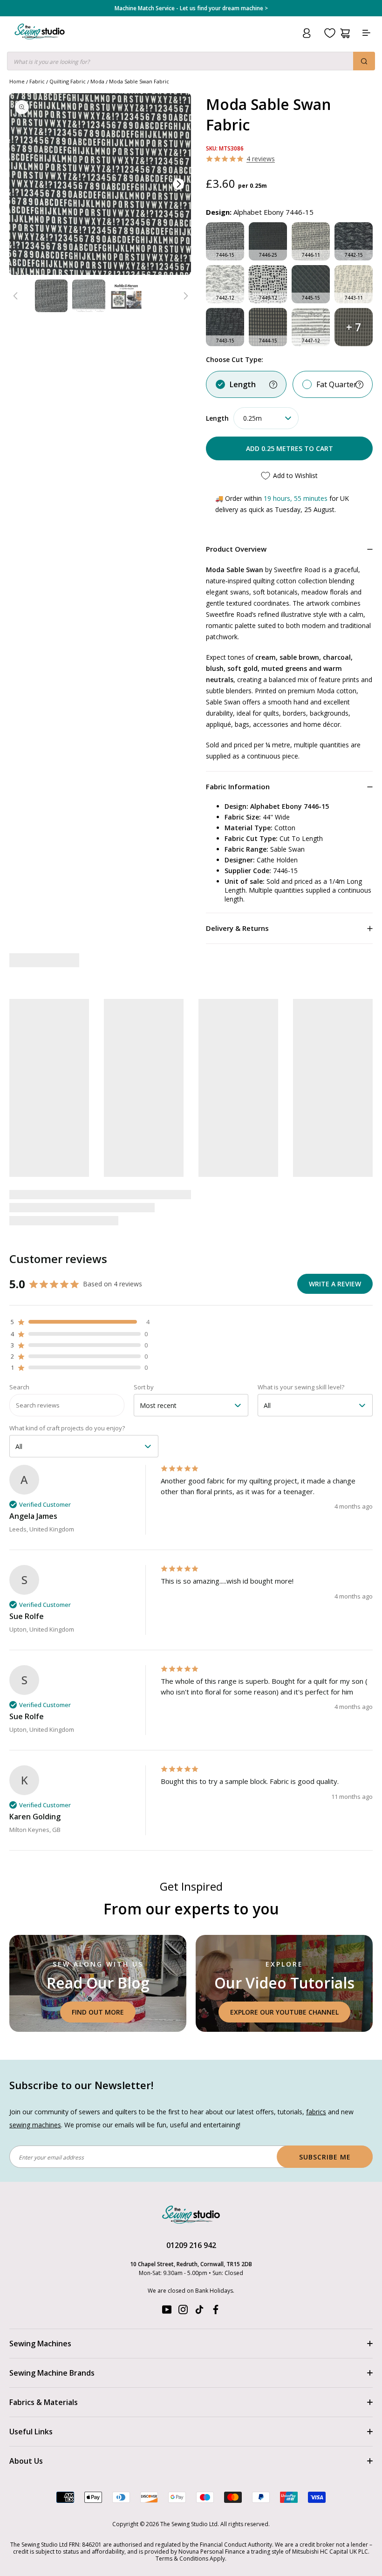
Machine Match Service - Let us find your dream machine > (191, 8)
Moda (97, 81)
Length (243, 384)
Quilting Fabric (68, 81)
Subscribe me (325, 2157)
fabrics (316, 2112)
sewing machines (35, 2125)
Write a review (335, 1284)
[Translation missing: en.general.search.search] (364, 61)
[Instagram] (183, 2312)
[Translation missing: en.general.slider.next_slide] (185, 296)
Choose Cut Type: (235, 359)
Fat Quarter (337, 384)
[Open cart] (345, 33)
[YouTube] (167, 2312)
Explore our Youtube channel (284, 2012)
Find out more (98, 2012)
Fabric (37, 81)
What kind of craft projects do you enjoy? (67, 1428)
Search (19, 1387)
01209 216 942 (191, 2245)
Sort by (144, 1387)
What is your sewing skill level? (301, 1387)
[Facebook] (216, 2312)
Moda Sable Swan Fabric (139, 81)
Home (17, 81)
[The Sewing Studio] (40, 43)
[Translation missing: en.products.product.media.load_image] (51, 296)
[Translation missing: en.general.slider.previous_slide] (15, 296)
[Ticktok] (199, 2312)
